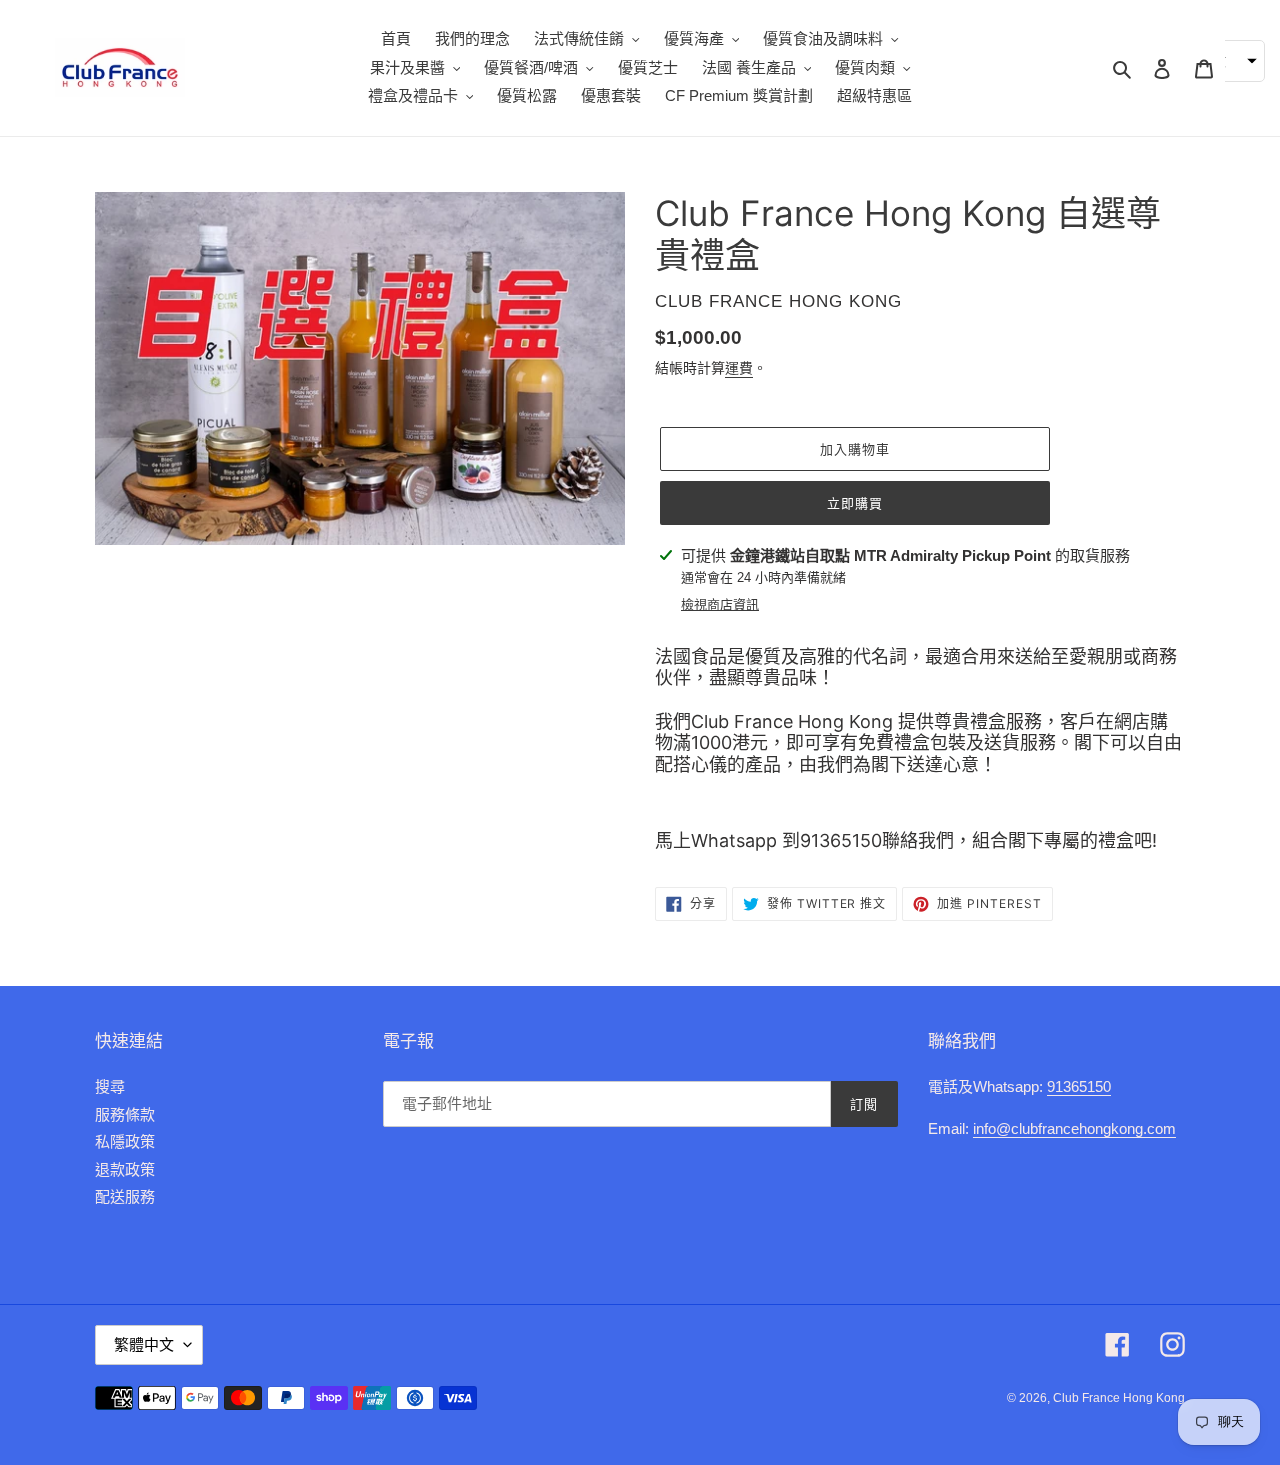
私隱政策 (125, 1141)
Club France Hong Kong (1119, 1398)
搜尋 (110, 1086)
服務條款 (125, 1114)
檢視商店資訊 (720, 604)
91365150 (1079, 1086)
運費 (739, 368)
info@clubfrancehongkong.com (1074, 1128)
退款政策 (125, 1169)
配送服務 (125, 1196)
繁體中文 (144, 1344)
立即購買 (855, 503)
